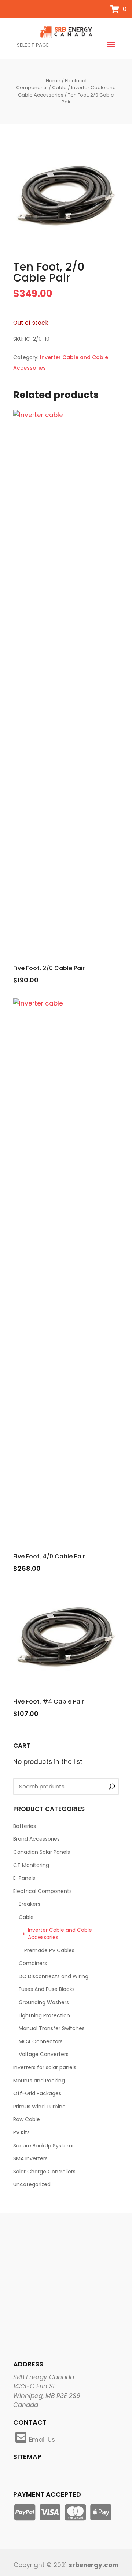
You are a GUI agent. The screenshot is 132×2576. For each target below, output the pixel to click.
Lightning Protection (44, 2015)
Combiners (33, 1963)
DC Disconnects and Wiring (54, 1976)
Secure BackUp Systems (44, 2146)
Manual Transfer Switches (52, 2028)
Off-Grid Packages (37, 2093)
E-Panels (24, 1878)
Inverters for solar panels (45, 2067)
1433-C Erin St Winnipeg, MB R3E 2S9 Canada (47, 2396)
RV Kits (21, 2132)
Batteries (25, 1826)
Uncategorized (32, 2184)
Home (53, 81)
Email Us (42, 2440)
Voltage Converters (44, 2054)
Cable (59, 88)
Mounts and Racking (39, 2081)
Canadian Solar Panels (42, 1852)
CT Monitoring (31, 1865)
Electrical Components (43, 1891)
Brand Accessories (36, 1839)
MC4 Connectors (41, 2041)
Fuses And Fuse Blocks (47, 1989)
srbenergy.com (93, 2565)
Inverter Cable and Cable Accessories (60, 1934)
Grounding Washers (44, 2002)
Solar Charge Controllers (44, 2172)
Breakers (30, 1904)
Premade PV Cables (49, 1950)
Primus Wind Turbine (39, 2107)
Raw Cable (27, 2119)
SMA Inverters (30, 2158)
